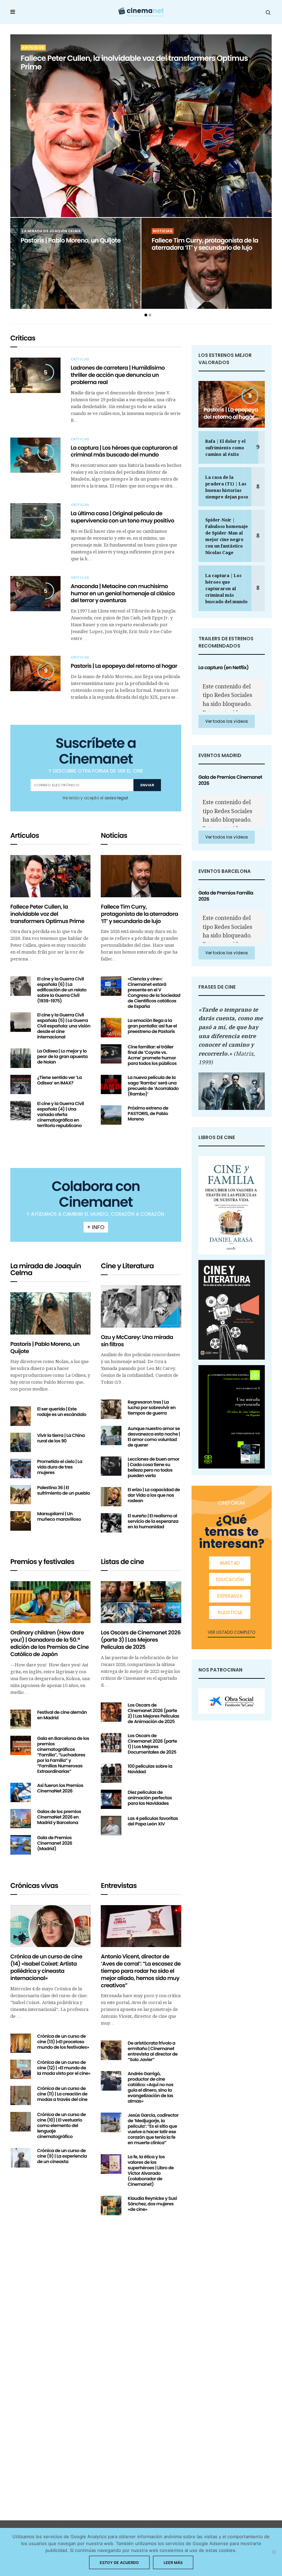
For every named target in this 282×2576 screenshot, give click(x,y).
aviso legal (116, 798)
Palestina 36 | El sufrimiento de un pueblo (63, 1490)
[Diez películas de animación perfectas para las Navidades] (111, 1799)
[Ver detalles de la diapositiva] (232, 1701)
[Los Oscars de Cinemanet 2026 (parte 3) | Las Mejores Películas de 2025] (141, 1602)
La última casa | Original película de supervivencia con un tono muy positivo (123, 517)
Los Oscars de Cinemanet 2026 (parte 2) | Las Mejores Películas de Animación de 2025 (153, 1713)
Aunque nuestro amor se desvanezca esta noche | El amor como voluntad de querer (154, 1437)
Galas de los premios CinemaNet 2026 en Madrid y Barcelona (59, 1817)
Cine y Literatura (127, 1266)
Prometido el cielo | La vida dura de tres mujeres (60, 1467)
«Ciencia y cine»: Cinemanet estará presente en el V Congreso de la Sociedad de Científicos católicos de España (154, 993)
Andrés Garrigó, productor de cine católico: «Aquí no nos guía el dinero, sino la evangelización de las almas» (150, 2087)
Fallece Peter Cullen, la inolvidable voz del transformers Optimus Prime (134, 63)
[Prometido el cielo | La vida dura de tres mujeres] (21, 1469)
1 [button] (146, 315)
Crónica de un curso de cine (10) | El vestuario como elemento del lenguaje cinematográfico (61, 2125)
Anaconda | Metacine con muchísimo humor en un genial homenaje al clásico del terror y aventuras (123, 593)
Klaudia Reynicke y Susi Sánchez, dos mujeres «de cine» (152, 2204)
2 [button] (150, 315)
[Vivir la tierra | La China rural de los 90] (21, 1442)
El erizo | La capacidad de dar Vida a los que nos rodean (154, 1495)
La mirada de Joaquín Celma (51, 231)
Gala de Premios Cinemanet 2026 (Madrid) (55, 1843)
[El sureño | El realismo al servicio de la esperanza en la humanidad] (111, 1523)
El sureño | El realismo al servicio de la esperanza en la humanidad (153, 1521)
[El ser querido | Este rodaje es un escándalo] (21, 1416)
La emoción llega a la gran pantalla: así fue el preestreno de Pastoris (152, 1026)
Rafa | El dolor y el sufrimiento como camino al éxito (225, 448)
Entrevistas (119, 1886)
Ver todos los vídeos (227, 721)
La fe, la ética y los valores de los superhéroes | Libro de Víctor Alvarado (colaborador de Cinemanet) (151, 2170)
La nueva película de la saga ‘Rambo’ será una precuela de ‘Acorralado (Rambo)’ (153, 1086)
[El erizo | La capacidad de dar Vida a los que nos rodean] (111, 1497)
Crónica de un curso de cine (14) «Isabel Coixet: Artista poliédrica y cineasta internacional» (46, 1967)
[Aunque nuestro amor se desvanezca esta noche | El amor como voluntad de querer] (111, 1436)
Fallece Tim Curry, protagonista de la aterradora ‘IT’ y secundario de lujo (205, 244)
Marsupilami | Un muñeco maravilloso (59, 1516)
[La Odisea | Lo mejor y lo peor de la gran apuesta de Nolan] (21, 1058)
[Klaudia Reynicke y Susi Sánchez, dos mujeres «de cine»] (111, 2205)
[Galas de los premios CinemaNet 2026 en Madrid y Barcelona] (21, 1819)
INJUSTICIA (230, 1612)
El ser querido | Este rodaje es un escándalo (62, 1412)
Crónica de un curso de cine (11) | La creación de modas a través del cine (62, 2094)
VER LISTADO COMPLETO (231, 1632)
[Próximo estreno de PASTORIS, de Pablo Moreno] (111, 1115)
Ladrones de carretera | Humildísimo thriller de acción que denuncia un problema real (118, 375)
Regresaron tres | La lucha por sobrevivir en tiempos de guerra (151, 1408)
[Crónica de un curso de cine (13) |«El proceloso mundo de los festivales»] (21, 2043)
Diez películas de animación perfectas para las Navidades (150, 1798)
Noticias (163, 231)
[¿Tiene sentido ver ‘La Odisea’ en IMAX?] (21, 1084)
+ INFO (96, 1227)
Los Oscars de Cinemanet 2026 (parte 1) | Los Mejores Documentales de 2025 (152, 1744)
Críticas (23, 338)
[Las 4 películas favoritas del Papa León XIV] (111, 1825)
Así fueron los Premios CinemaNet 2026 (60, 1788)
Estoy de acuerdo (119, 2563)
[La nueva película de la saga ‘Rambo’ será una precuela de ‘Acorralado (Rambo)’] (111, 1084)
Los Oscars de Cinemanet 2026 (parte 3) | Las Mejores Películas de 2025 (141, 1640)
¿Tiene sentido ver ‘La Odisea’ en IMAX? (59, 1080)
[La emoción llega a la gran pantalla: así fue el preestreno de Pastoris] (111, 1027)
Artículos (33, 48)
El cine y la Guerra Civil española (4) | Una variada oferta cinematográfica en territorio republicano (61, 1115)
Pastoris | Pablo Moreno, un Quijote (71, 241)
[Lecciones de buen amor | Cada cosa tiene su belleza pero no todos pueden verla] (111, 1466)
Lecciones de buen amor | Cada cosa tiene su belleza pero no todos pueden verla (153, 1467)
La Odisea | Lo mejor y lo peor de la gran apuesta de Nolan (62, 1056)
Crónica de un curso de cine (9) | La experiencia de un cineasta (62, 2156)
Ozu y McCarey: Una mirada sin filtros (137, 1341)
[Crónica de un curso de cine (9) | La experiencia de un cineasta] (21, 2158)
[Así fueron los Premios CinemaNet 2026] (21, 1792)
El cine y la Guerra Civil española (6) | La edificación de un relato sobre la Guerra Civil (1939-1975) (62, 990)
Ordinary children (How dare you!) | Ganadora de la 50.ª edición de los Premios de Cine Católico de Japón (50, 1643)
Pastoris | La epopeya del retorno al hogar (124, 666)
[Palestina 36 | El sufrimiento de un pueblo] (21, 1495)
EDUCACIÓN (230, 1579)
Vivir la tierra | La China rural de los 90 (61, 1438)
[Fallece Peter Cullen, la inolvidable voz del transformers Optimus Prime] (50, 876)
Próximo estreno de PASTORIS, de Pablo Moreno (148, 1113)
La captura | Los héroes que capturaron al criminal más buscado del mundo (124, 451)
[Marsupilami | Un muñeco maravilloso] (21, 1521)
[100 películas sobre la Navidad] (111, 1773)
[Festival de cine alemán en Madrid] (21, 1719)
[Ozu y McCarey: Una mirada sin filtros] (141, 1307)
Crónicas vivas (34, 1886)
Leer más (173, 2563)
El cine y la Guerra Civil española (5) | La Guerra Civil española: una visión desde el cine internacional (64, 1026)
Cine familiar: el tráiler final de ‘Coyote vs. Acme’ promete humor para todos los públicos (152, 1055)
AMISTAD (230, 1563)
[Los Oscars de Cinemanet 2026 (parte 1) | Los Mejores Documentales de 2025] (111, 1743)
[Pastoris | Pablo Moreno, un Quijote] (75, 252)
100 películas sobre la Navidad (150, 1769)
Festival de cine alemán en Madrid (62, 1715)
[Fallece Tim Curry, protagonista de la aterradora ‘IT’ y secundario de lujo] (141, 876)
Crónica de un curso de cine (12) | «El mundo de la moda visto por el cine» (64, 2068)
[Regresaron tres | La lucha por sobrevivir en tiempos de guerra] (111, 1409)
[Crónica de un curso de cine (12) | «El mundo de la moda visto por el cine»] (21, 2069)
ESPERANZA (230, 1596)
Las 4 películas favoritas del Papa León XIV (153, 1821)
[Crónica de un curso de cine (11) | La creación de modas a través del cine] (21, 2095)
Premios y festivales (42, 1562)
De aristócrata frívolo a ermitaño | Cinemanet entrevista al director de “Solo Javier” (153, 2051)
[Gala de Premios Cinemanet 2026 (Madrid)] (21, 1845)
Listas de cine (122, 1562)
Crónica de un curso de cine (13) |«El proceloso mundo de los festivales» (63, 2042)
